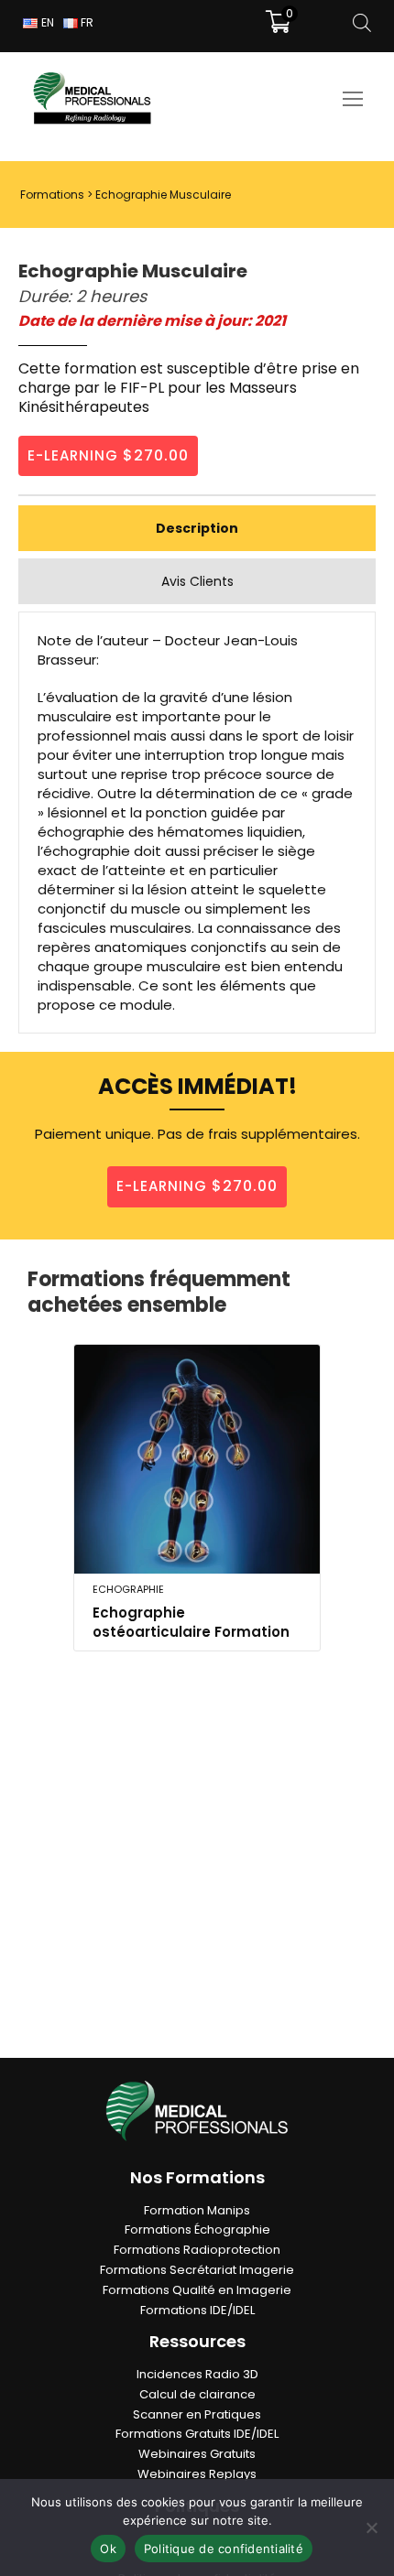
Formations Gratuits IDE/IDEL (197, 2434)
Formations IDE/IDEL (197, 2310)
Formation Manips (197, 2210)
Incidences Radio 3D (197, 2374)
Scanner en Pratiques (197, 2414)
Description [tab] (197, 528)
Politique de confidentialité (224, 2549)
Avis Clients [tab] (197, 581)
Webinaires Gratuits (197, 2454)
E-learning (108, 455)
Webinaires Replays (197, 2474)
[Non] (371, 2527)
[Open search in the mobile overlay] (362, 23)
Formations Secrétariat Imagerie (197, 2270)
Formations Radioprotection (197, 2250)
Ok (108, 2549)
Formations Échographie (197, 2230)
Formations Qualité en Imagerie (197, 2290)
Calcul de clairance (197, 2394)
